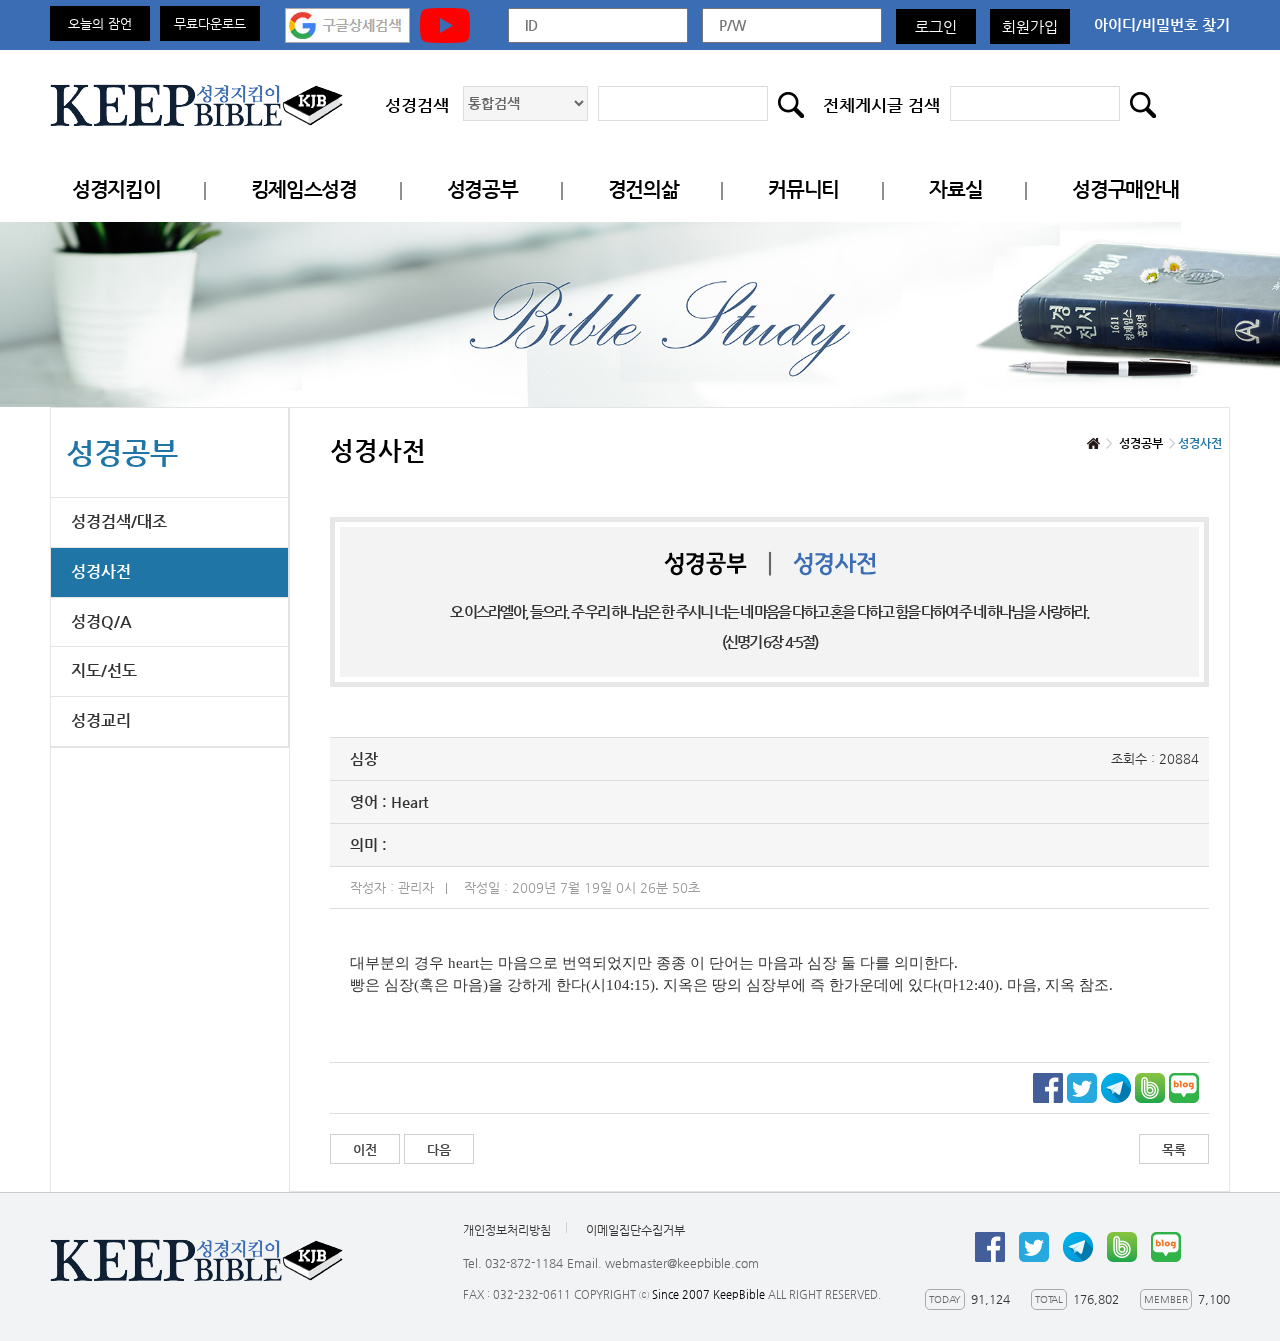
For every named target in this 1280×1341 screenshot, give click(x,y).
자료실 (955, 189)
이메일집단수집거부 (635, 1230)
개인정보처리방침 (507, 1230)
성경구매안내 (1125, 189)
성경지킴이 (116, 189)
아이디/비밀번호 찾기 (1162, 24)
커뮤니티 (803, 189)
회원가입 (1030, 26)
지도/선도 (104, 670)
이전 (365, 1149)
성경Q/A (101, 621)
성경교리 (101, 720)
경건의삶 (643, 189)
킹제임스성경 (304, 189)
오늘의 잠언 (100, 23)
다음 (439, 1149)
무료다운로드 (210, 23)
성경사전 (101, 571)
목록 (1174, 1149)
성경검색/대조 (119, 521)
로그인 (936, 26)
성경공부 (482, 189)
